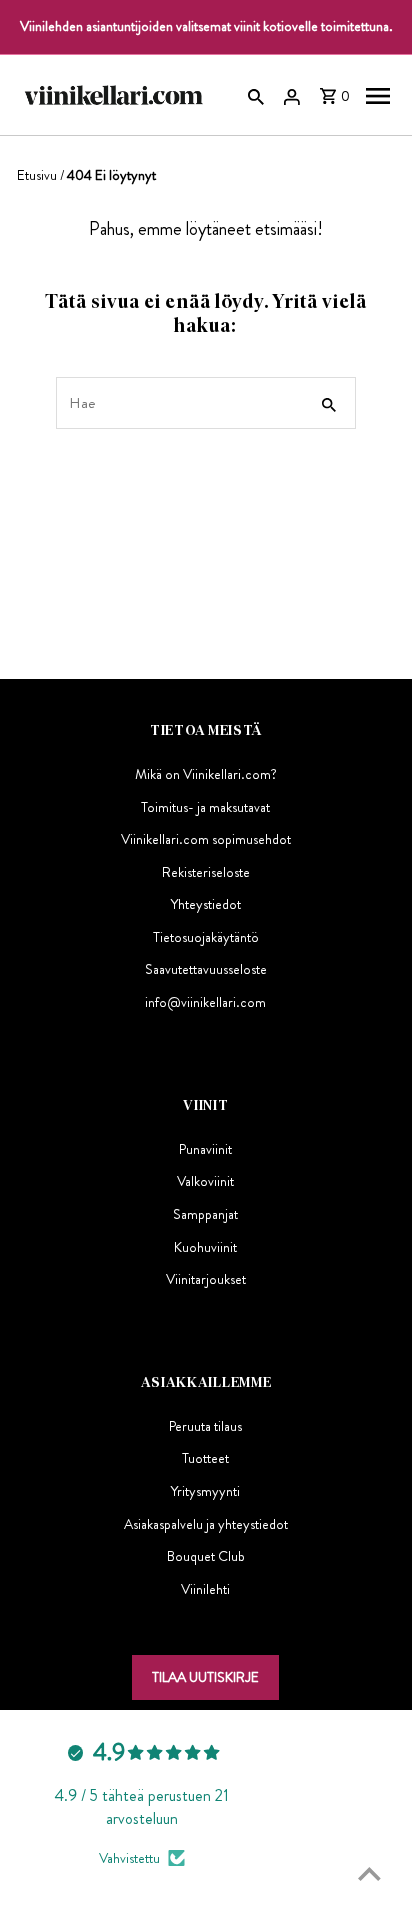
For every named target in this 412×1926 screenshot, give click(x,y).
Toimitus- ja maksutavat (205, 807)
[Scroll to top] (369, 1873)
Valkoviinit (205, 1181)
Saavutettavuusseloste (206, 969)
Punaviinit (205, 1149)
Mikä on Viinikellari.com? (206, 774)
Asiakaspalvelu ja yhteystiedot (206, 1524)
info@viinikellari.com (205, 1002)
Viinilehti (205, 1589)
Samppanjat (205, 1214)
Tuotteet (205, 1458)
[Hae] (256, 95)
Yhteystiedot (206, 904)
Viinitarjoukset (206, 1279)
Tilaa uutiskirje (205, 1677)
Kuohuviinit (205, 1247)
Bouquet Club (206, 1556)
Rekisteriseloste (206, 872)
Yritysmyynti (205, 1491)
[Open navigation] (378, 95)
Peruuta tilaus (205, 1426)
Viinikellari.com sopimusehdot (206, 839)
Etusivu (37, 175)
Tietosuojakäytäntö (206, 937)
